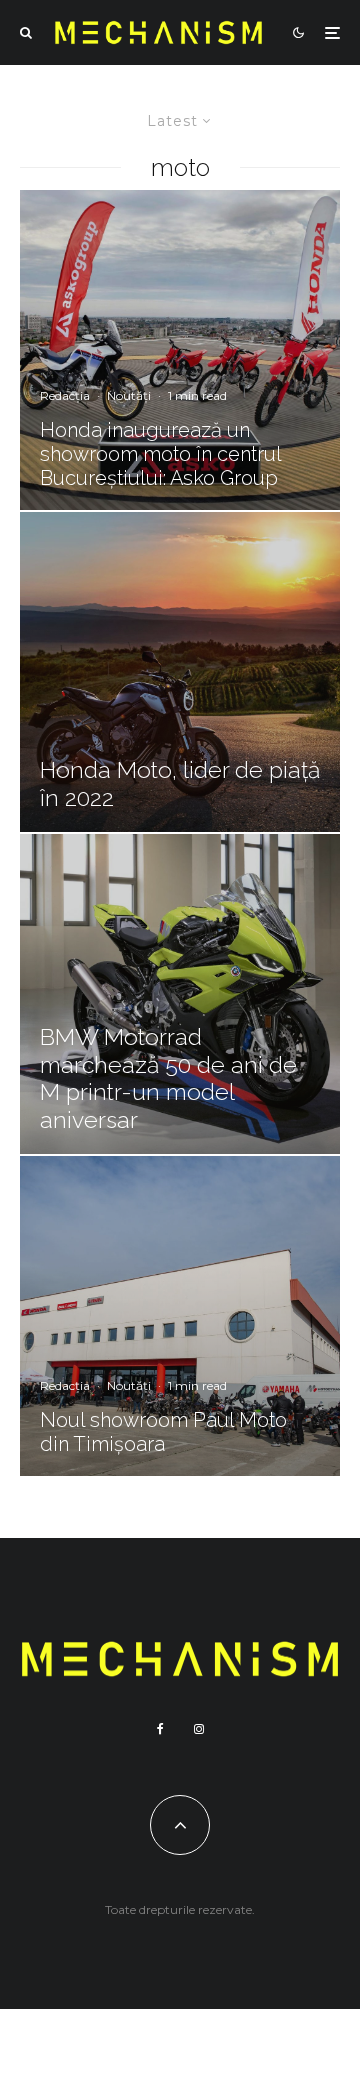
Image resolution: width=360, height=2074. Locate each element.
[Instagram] (199, 1729)
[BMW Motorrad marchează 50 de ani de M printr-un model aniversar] (180, 994)
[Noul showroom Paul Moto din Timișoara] (180, 1316)
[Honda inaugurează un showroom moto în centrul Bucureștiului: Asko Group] (180, 350)
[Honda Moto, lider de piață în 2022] (180, 672)
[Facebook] (160, 1729)
